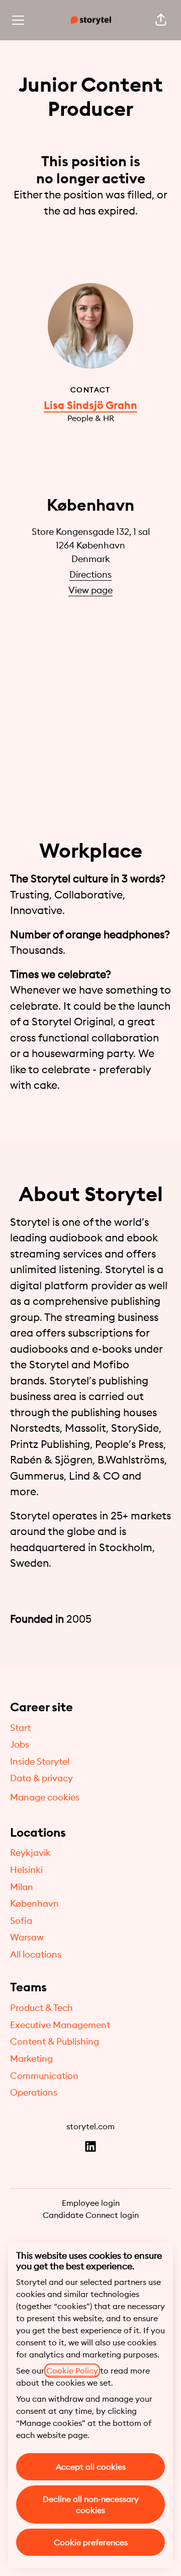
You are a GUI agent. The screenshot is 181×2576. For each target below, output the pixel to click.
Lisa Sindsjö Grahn (90, 405)
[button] (161, 20)
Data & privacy (41, 1778)
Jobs (20, 1744)
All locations (36, 1954)
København (34, 1903)
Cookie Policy (72, 2371)
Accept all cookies (91, 2467)
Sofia (21, 1921)
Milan (22, 1887)
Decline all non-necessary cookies (91, 2504)
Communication (44, 2076)
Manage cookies (45, 1797)
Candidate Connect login (91, 2215)
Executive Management (60, 2025)
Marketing (31, 2059)
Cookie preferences (91, 2542)
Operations (34, 2092)
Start (20, 1728)
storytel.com (90, 2126)
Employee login (91, 2203)
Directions (90, 574)
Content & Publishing (55, 2041)
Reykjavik (30, 1853)
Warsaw (27, 1937)
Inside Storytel (40, 1761)
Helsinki (26, 1870)
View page (90, 590)
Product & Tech (41, 2008)
